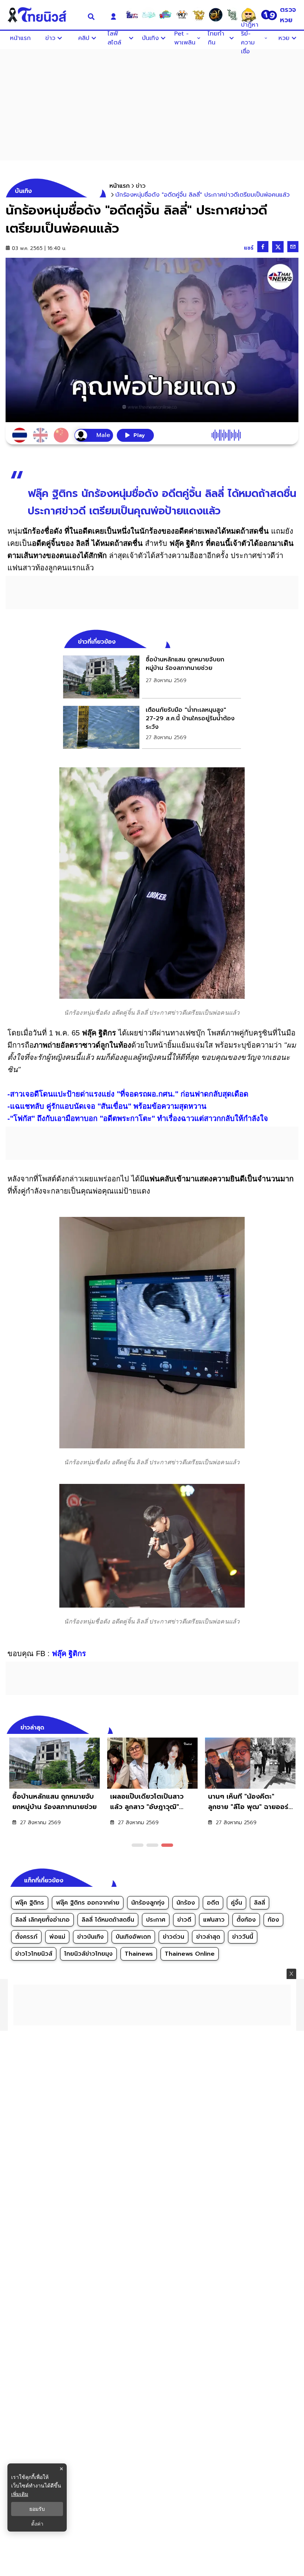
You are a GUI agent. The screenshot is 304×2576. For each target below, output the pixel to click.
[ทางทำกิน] (199, 15)
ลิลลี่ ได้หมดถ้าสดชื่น (108, 1920)
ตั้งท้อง (246, 1920)
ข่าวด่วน (174, 1937)
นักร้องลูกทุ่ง (148, 1903)
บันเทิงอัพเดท (133, 1937)
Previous (282, 1726)
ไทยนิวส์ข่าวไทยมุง (88, 1954)
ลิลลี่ (260, 1903)
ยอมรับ (37, 2509)
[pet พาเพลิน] (182, 15)
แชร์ (249, 248)
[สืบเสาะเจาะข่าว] (132, 15)
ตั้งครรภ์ (26, 1937)
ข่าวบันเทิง (90, 1937)
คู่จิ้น (237, 1903)
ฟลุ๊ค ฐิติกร (30, 1903)
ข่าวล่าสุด (208, 1937)
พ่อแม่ (57, 1937)
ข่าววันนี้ (243, 1937)
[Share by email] (293, 247)
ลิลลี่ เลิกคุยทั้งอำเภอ (42, 1920)
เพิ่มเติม (20, 2494)
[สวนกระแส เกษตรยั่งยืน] (232, 15)
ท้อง (273, 1920)
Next (295, 1726)
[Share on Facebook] (263, 247)
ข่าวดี (184, 1920)
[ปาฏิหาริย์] (215, 15)
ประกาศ (156, 1920)
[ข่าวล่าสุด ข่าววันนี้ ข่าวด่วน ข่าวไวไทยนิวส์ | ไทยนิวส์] (42, 15)
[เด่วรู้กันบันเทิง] (165, 15)
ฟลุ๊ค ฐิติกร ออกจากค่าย (88, 1903)
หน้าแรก (120, 186)
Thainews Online (190, 1954)
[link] (152, 677)
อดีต (213, 1903)
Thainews (139, 1954)
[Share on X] (278, 247)
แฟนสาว (214, 1920)
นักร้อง (186, 1903)
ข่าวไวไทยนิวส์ (34, 1954)
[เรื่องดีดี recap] (149, 15)
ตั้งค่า (37, 2524)
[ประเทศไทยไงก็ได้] (249, 15)
